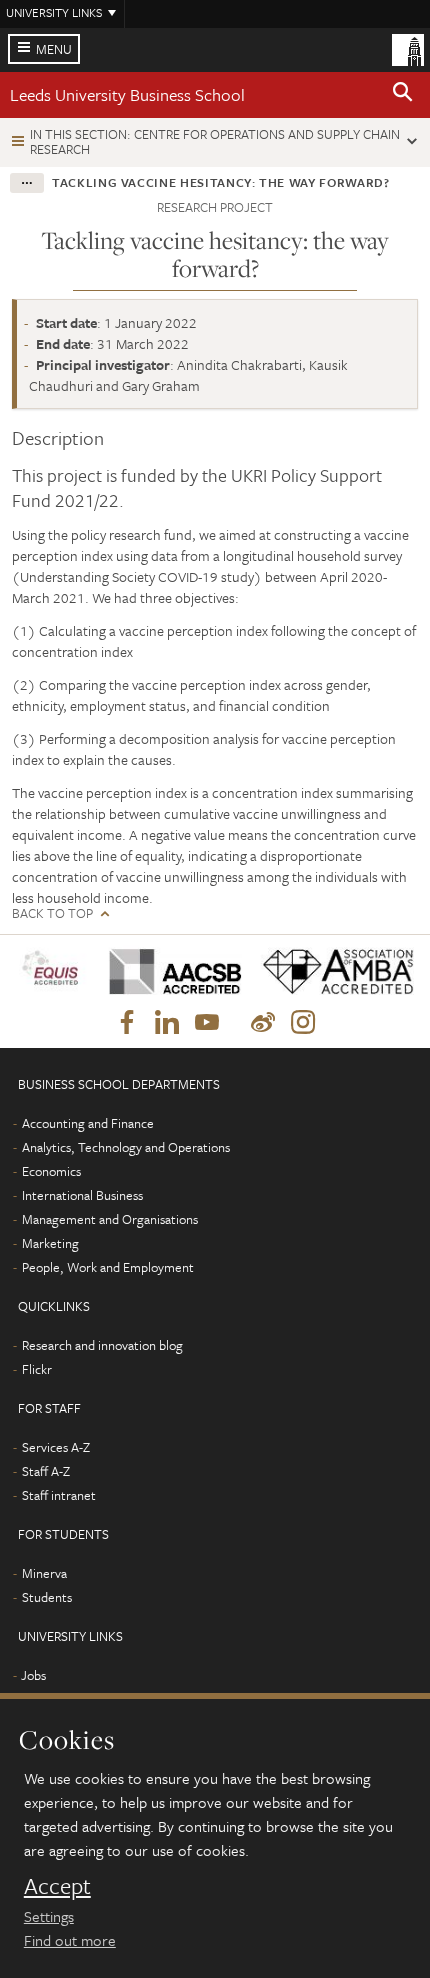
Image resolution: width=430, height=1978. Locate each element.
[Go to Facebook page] (127, 1023)
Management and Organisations (110, 1219)
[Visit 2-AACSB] (170, 971)
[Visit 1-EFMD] (53, 971)
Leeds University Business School (127, 94)
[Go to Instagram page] (303, 1023)
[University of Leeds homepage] (408, 48)
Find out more (70, 1940)
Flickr (37, 1369)
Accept (57, 1886)
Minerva (44, 1573)
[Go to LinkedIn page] (167, 1023)
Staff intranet (59, 1495)
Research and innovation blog (102, 1345)
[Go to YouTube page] (207, 1023)
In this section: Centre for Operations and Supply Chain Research (215, 141)
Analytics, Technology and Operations (126, 1147)
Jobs (33, 1675)
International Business (82, 1195)
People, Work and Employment (108, 1267)
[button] (403, 95)
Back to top (52, 913)
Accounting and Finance (88, 1123)
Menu (54, 49)
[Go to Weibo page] (263, 1023)
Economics (51, 1171)
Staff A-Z (46, 1471)
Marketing (50, 1243)
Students (47, 1597)
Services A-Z (56, 1447)
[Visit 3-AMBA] (332, 971)
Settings (49, 1916)
